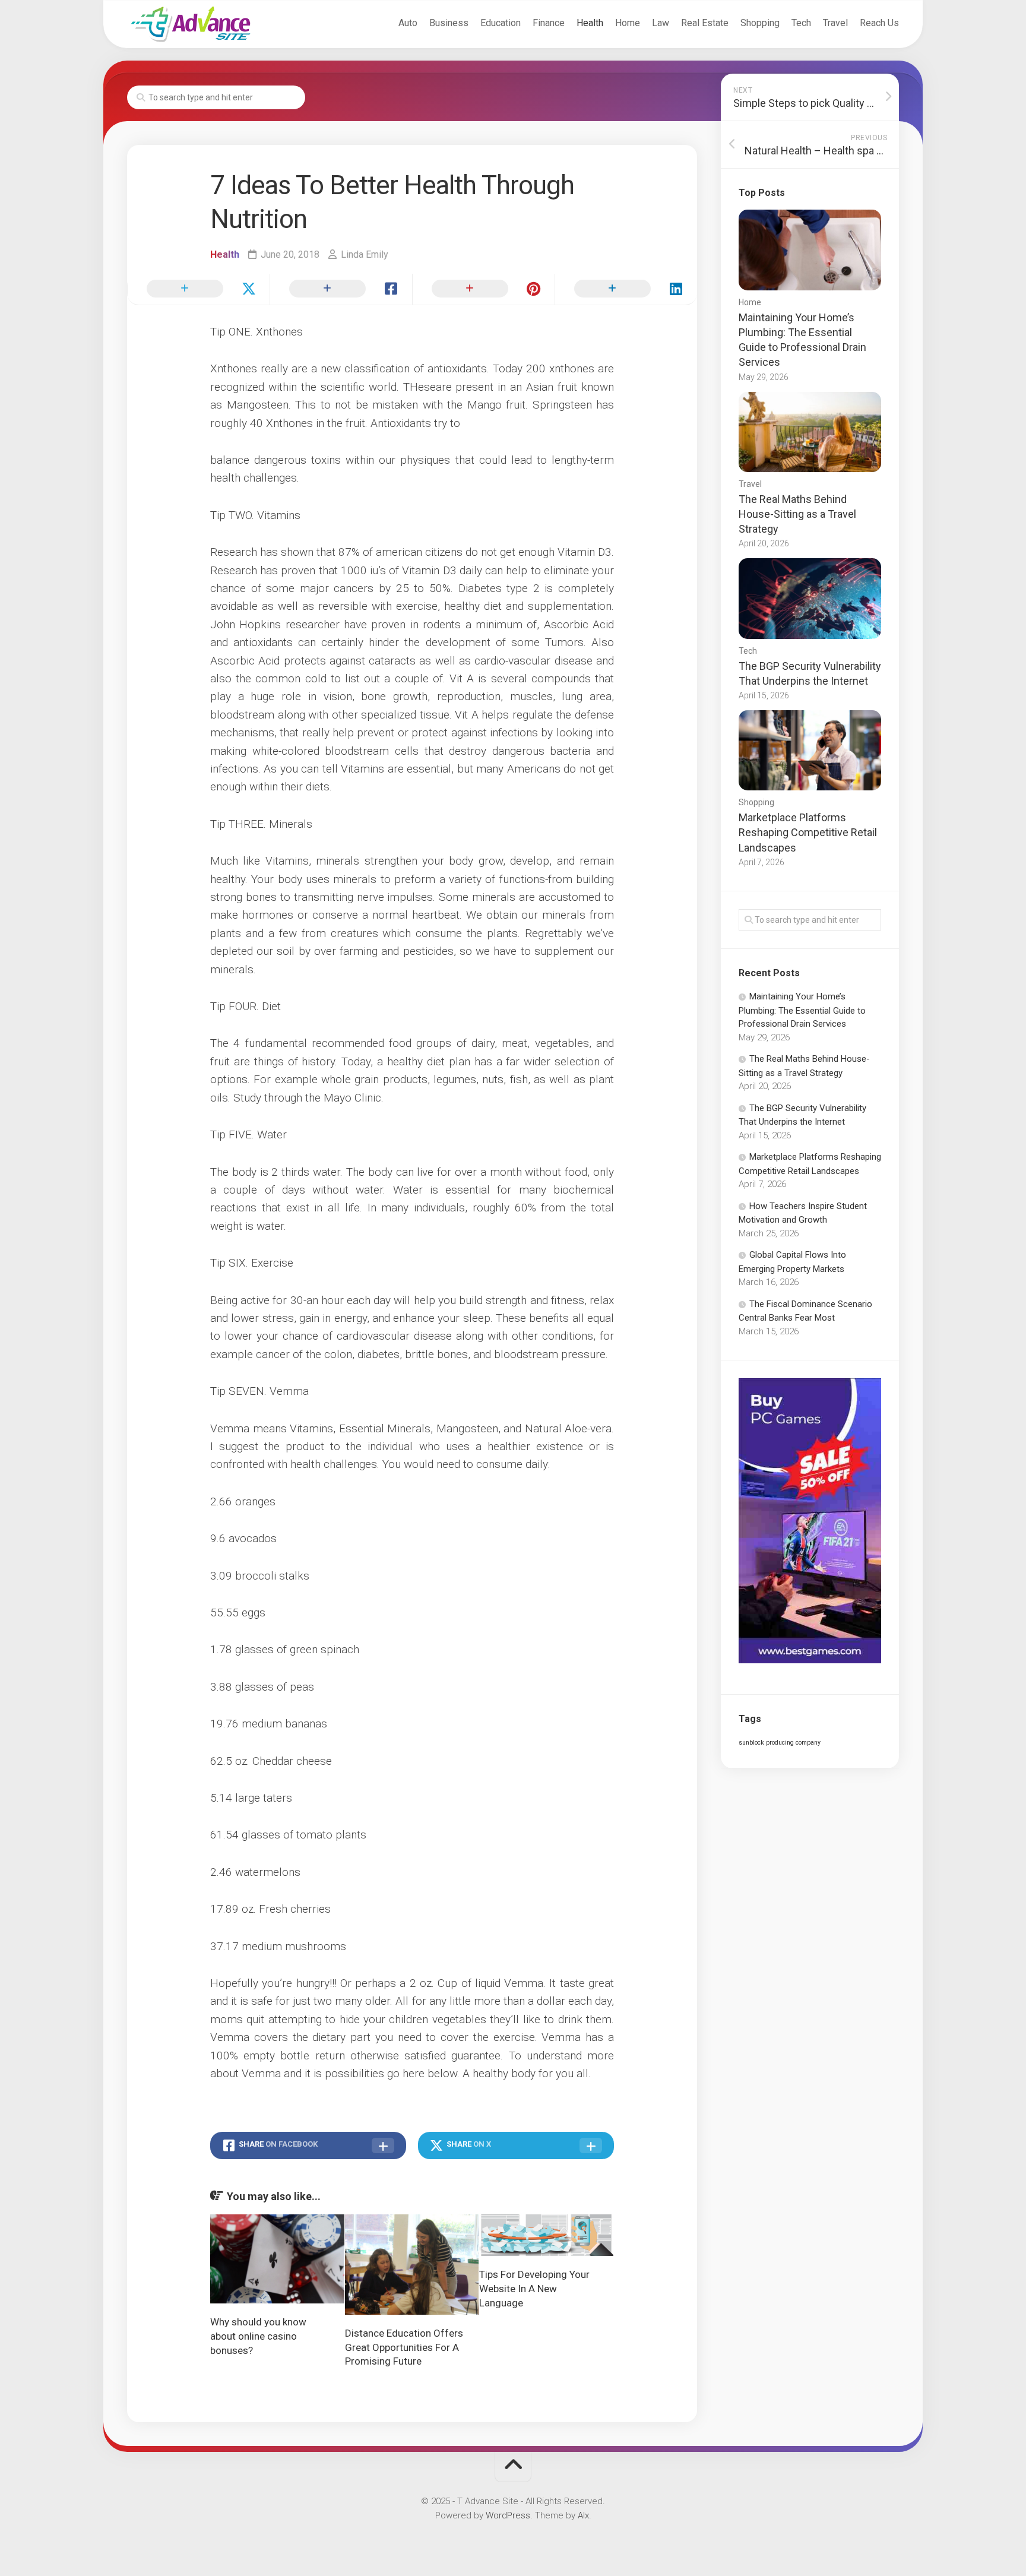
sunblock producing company (780, 1743)
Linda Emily (365, 254)
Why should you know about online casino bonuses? (258, 2336)
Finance (549, 23)
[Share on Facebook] (341, 289)
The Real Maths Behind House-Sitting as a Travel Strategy (797, 514)
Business (449, 23)
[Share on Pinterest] (483, 289)
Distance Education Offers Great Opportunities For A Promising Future (404, 2347)
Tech (801, 23)
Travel (835, 23)
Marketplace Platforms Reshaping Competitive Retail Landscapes (808, 832)
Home (628, 23)
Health (590, 23)
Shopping (760, 23)
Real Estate (705, 23)
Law (661, 23)
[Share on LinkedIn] (626, 289)
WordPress (508, 2515)
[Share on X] (198, 289)
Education (501, 23)
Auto (408, 23)
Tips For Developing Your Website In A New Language (534, 2289)
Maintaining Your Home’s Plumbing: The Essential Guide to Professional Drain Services (802, 1010)
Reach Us (879, 23)
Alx (583, 2515)
